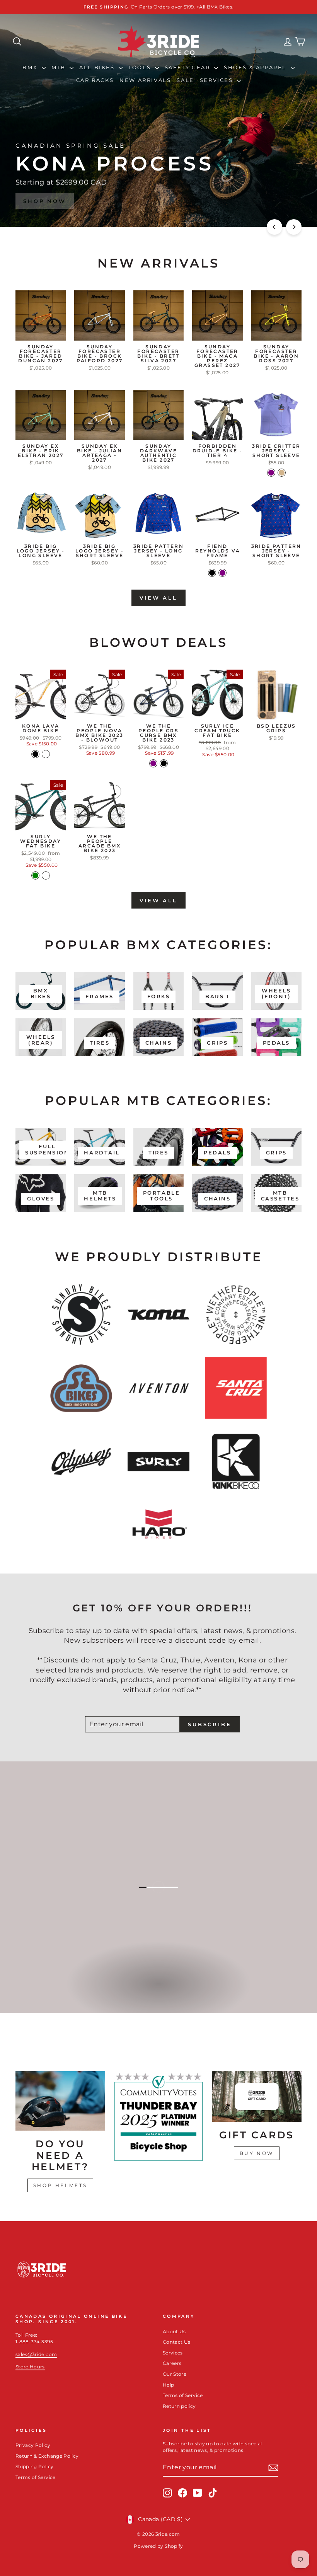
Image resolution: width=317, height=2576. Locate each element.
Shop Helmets (60, 2185)
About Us (174, 2331)
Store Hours (30, 2367)
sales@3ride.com (36, 2354)
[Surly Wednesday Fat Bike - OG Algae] (46, 875)
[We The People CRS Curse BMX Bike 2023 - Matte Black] (164, 763)
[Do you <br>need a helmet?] (60, 2101)
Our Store (175, 2374)
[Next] (294, 227)
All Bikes (98, 67)
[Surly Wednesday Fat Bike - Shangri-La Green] (35, 875)
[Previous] (274, 227)
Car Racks (95, 80)
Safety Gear (188, 67)
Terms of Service (183, 2395)
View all (158, 598)
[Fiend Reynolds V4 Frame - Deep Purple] (222, 573)
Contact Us (177, 2342)
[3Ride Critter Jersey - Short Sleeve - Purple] (271, 473)
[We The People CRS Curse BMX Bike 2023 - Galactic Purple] (153, 763)
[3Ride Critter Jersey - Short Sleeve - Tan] (282, 473)
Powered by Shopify (158, 2546)
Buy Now (257, 2153)
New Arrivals (145, 80)
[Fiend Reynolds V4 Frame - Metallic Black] (212, 573)
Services (217, 80)
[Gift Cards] (257, 2096)
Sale (185, 80)
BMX (31, 67)
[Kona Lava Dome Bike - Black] (35, 754)
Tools (141, 67)
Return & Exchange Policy (47, 2456)
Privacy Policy (33, 2445)
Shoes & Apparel (256, 67)
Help (168, 2385)
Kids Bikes (158, 1992)
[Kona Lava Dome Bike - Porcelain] (46, 754)
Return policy (179, 2406)
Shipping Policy (34, 2466)
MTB (60, 67)
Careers (172, 2363)
